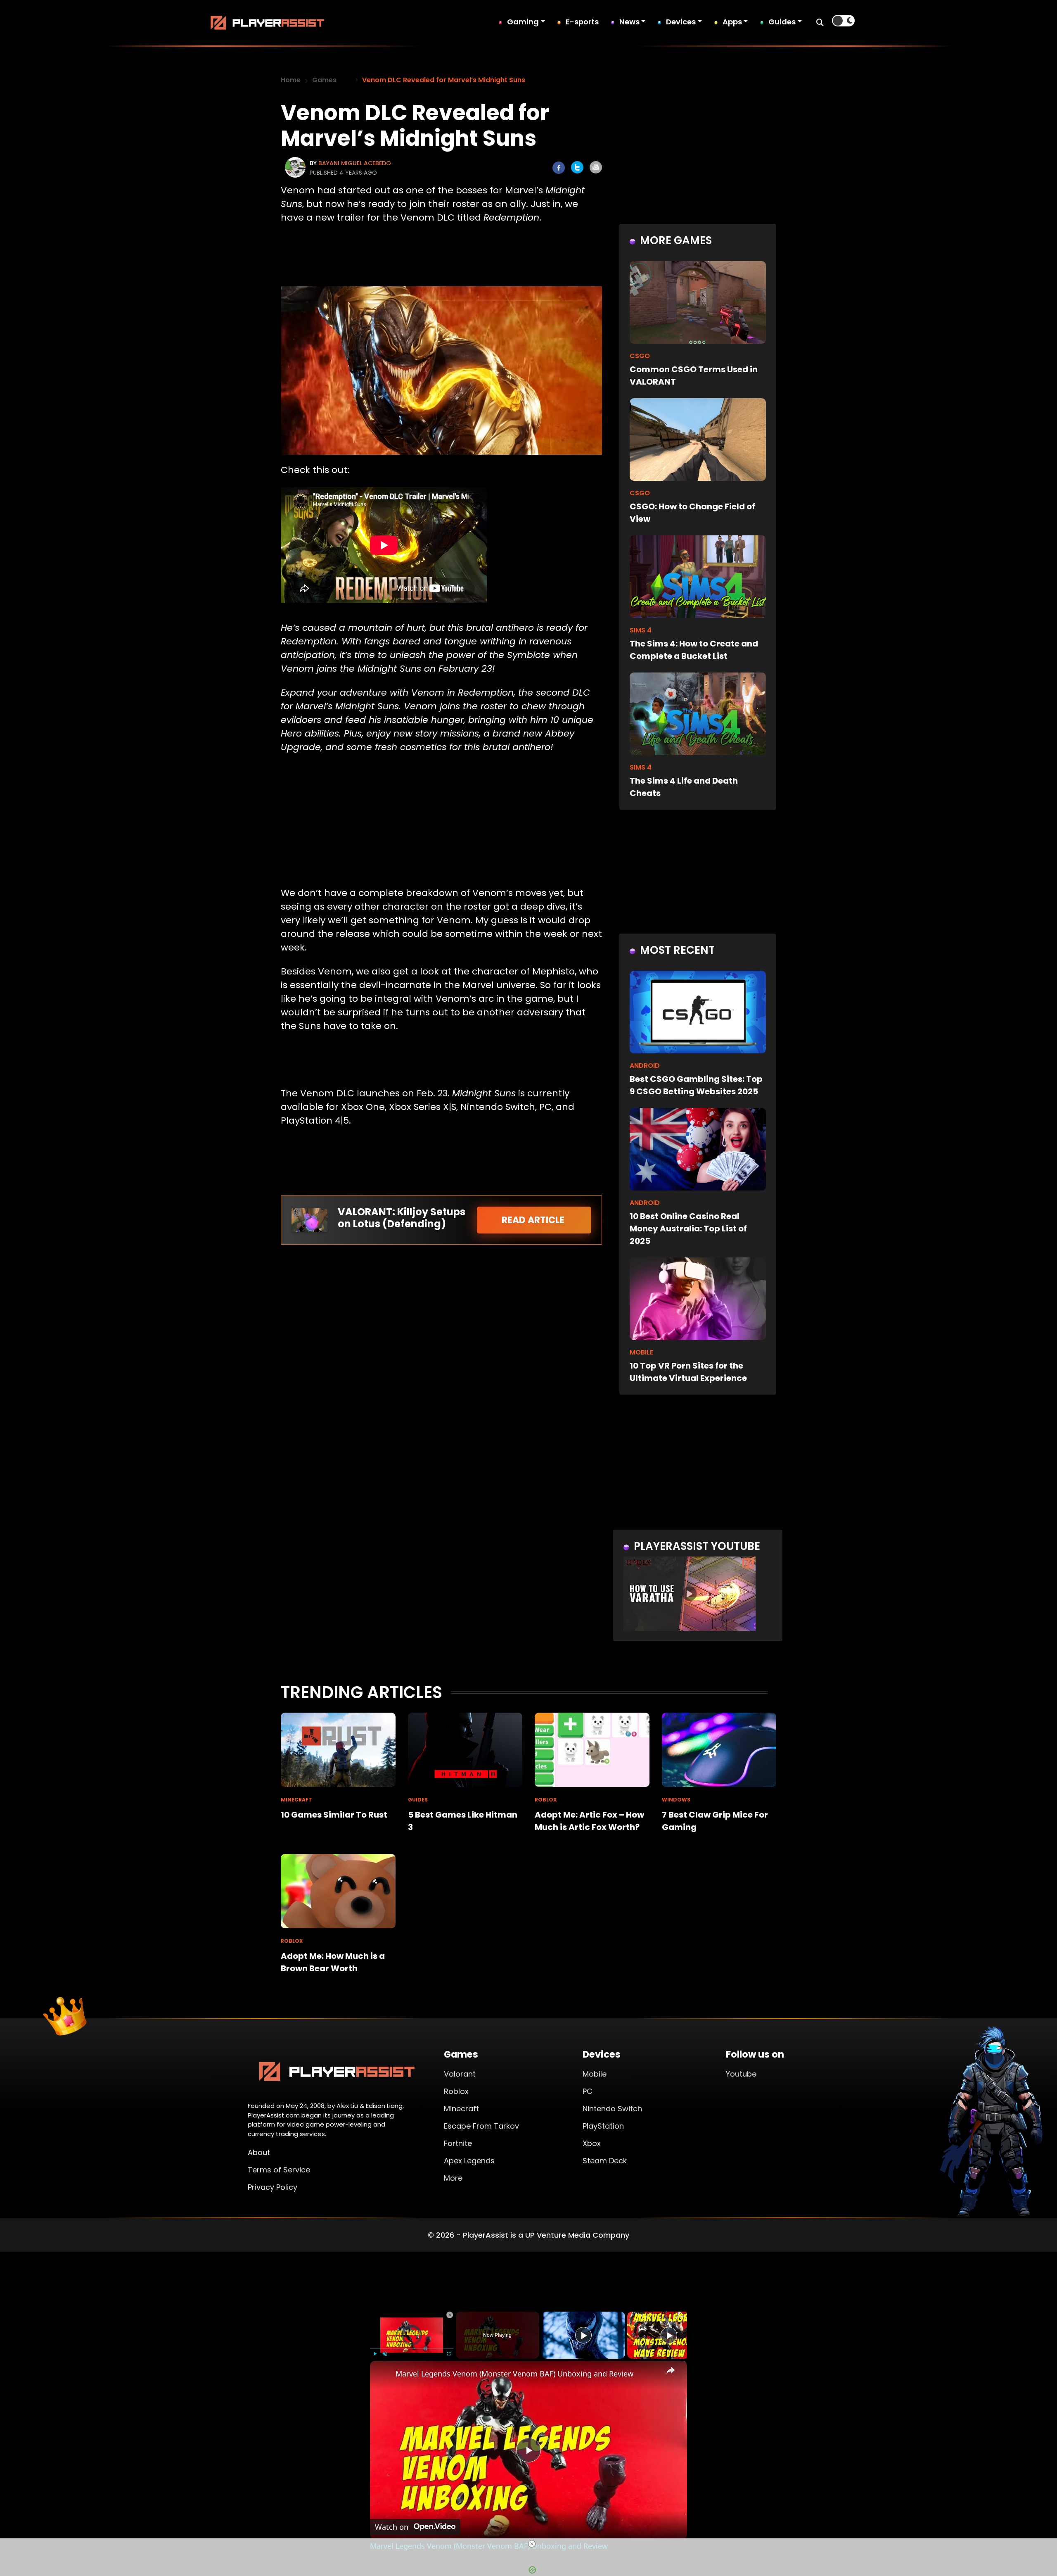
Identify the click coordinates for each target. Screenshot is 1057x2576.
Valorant (460, 2074)
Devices (681, 22)
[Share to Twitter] (577, 167)
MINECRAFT (296, 1800)
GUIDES (418, 1800)
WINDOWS (676, 1800)
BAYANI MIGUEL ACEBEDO (355, 163)
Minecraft (461, 2109)
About (259, 2152)
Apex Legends (469, 2161)
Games (324, 80)
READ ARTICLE (534, 1220)
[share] (671, 2370)
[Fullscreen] (449, 2354)
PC (588, 2091)
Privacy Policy (273, 2187)
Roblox (456, 2091)
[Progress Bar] (412, 2349)
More (453, 2178)
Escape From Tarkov (481, 2126)
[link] (383, 2374)
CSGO (640, 356)
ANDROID (645, 1066)
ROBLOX (546, 1800)
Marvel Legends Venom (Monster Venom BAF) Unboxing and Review (514, 2374)
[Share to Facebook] (559, 168)
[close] (532, 2544)
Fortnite (458, 2143)
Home (291, 80)
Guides (782, 22)
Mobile (595, 2074)
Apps (732, 22)
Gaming (523, 22)
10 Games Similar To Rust (334, 1815)
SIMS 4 (641, 630)
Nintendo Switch (612, 2109)
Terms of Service (279, 2170)
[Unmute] (385, 2354)
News (629, 22)
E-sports (582, 22)
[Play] (375, 2354)
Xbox (592, 2143)
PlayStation (603, 2126)
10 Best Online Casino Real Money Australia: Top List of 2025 (688, 1229)
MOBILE (641, 1352)
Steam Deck (605, 2161)
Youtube (741, 2074)
